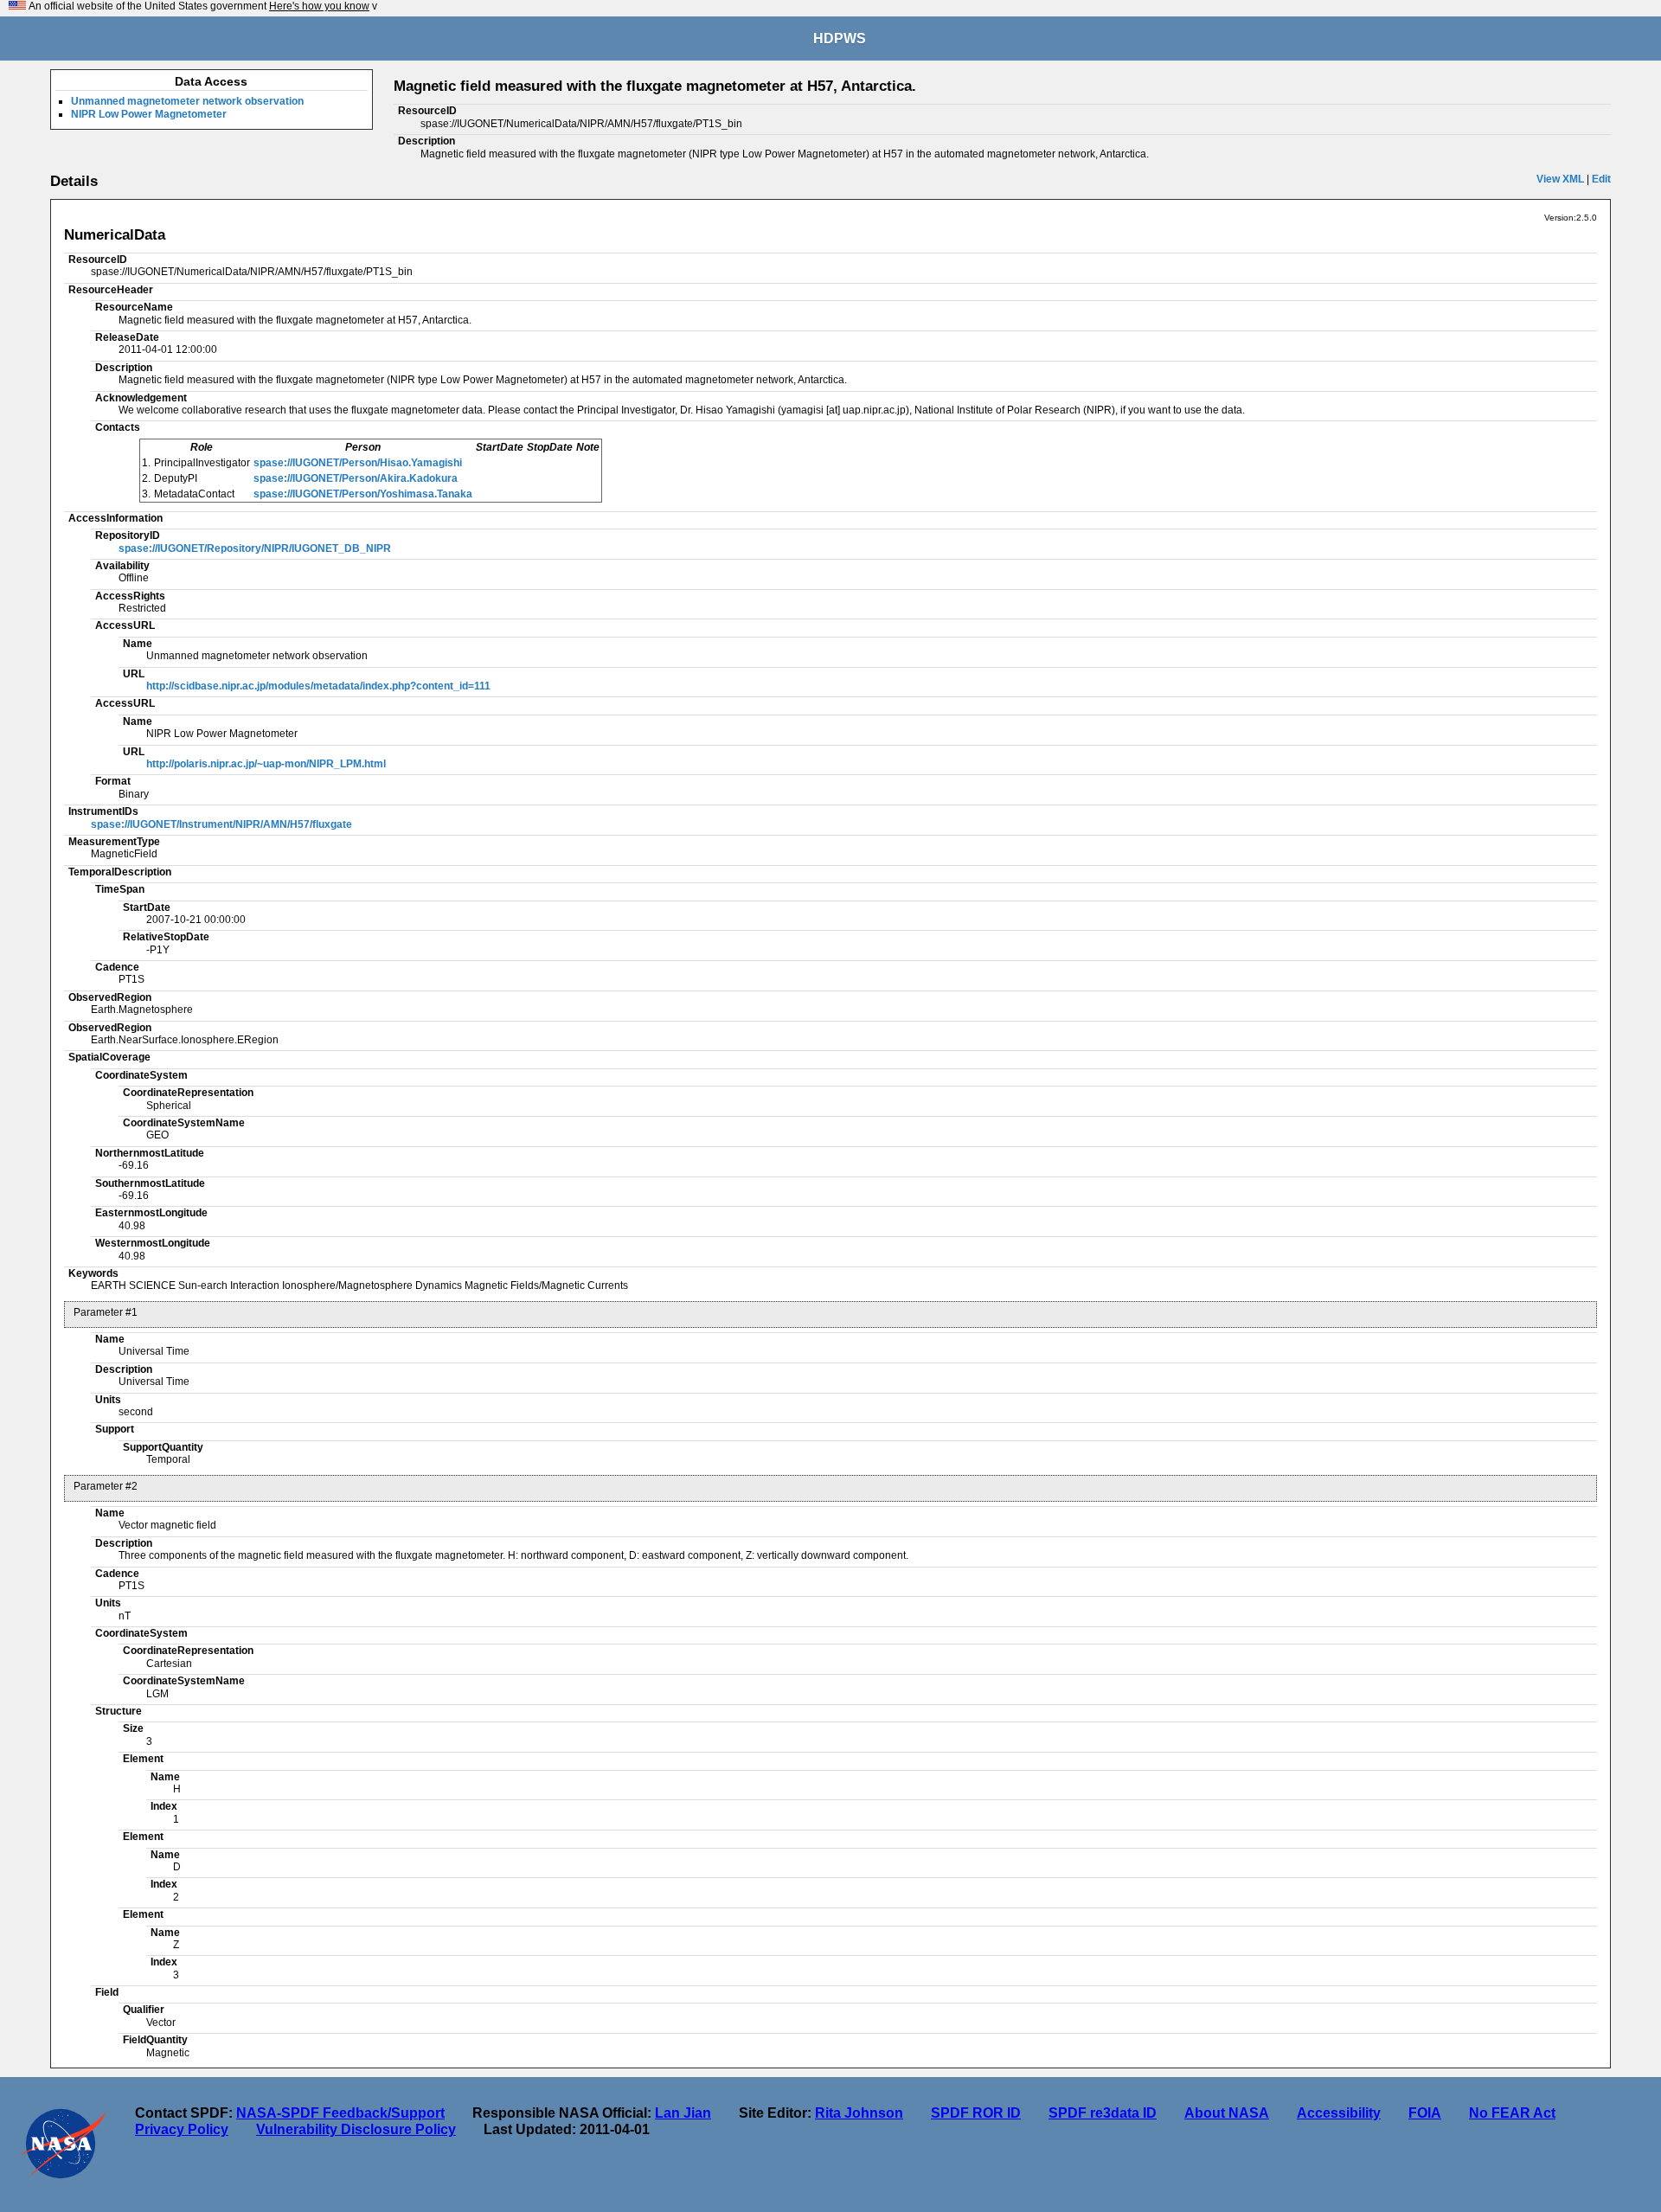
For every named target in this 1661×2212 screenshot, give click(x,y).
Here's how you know (319, 6)
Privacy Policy (182, 2129)
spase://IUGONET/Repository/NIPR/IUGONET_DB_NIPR (255, 548)
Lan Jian (683, 2113)
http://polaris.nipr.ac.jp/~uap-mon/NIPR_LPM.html (266, 764)
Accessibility (1339, 2113)
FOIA (1425, 2113)
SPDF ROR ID (976, 2113)
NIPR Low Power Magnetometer (149, 114)
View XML (1560, 179)
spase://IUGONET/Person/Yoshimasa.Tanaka (363, 494)
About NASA (1227, 2113)
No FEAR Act (1512, 2113)
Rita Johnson (859, 2113)
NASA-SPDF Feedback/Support (340, 2113)
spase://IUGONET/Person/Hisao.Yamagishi (358, 463)
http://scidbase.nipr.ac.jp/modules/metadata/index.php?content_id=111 (318, 686)
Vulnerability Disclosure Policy (356, 2129)
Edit (1601, 179)
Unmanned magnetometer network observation (187, 101)
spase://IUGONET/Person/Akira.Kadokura (356, 478)
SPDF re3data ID (1103, 2113)
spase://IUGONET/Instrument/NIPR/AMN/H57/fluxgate (221, 824)
